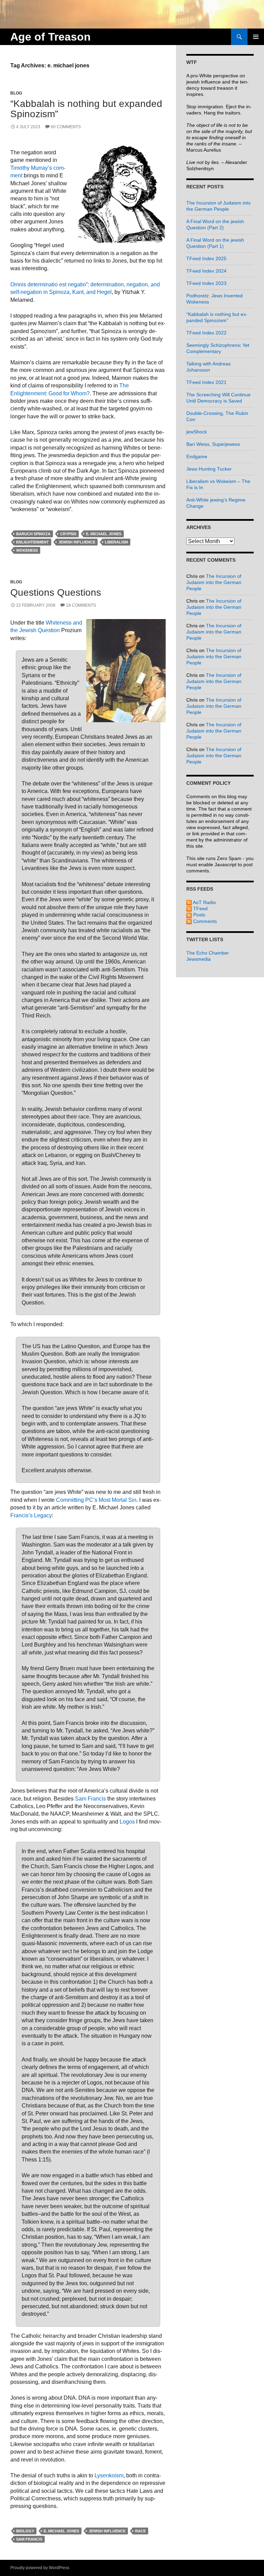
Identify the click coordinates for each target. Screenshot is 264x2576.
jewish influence (77, 542)
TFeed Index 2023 (206, 283)
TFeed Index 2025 (206, 258)
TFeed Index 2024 (206, 271)
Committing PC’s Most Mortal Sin (96, 1500)
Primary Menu (256, 37)
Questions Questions (56, 592)
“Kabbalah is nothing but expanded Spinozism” (86, 109)
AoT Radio (204, 902)
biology (25, 2531)
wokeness (27, 550)
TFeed (200, 909)
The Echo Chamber (208, 953)
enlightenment (32, 542)
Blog (16, 93)
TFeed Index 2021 (206, 382)
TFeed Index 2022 (206, 333)
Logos (127, 1822)
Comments (204, 921)
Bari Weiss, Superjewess (213, 444)
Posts (199, 915)
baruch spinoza (33, 534)
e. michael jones (104, 534)
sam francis (29, 2539)
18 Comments (81, 605)
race (140, 2531)
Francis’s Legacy (31, 1515)
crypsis (68, 534)
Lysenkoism (109, 2475)
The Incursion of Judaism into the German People (214, 582)
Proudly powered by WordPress (40, 2568)
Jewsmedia (199, 959)
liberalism (116, 542)
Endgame (197, 456)
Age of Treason (51, 37)
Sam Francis (90, 1799)
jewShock (197, 432)
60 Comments (66, 127)
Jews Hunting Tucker (209, 469)
